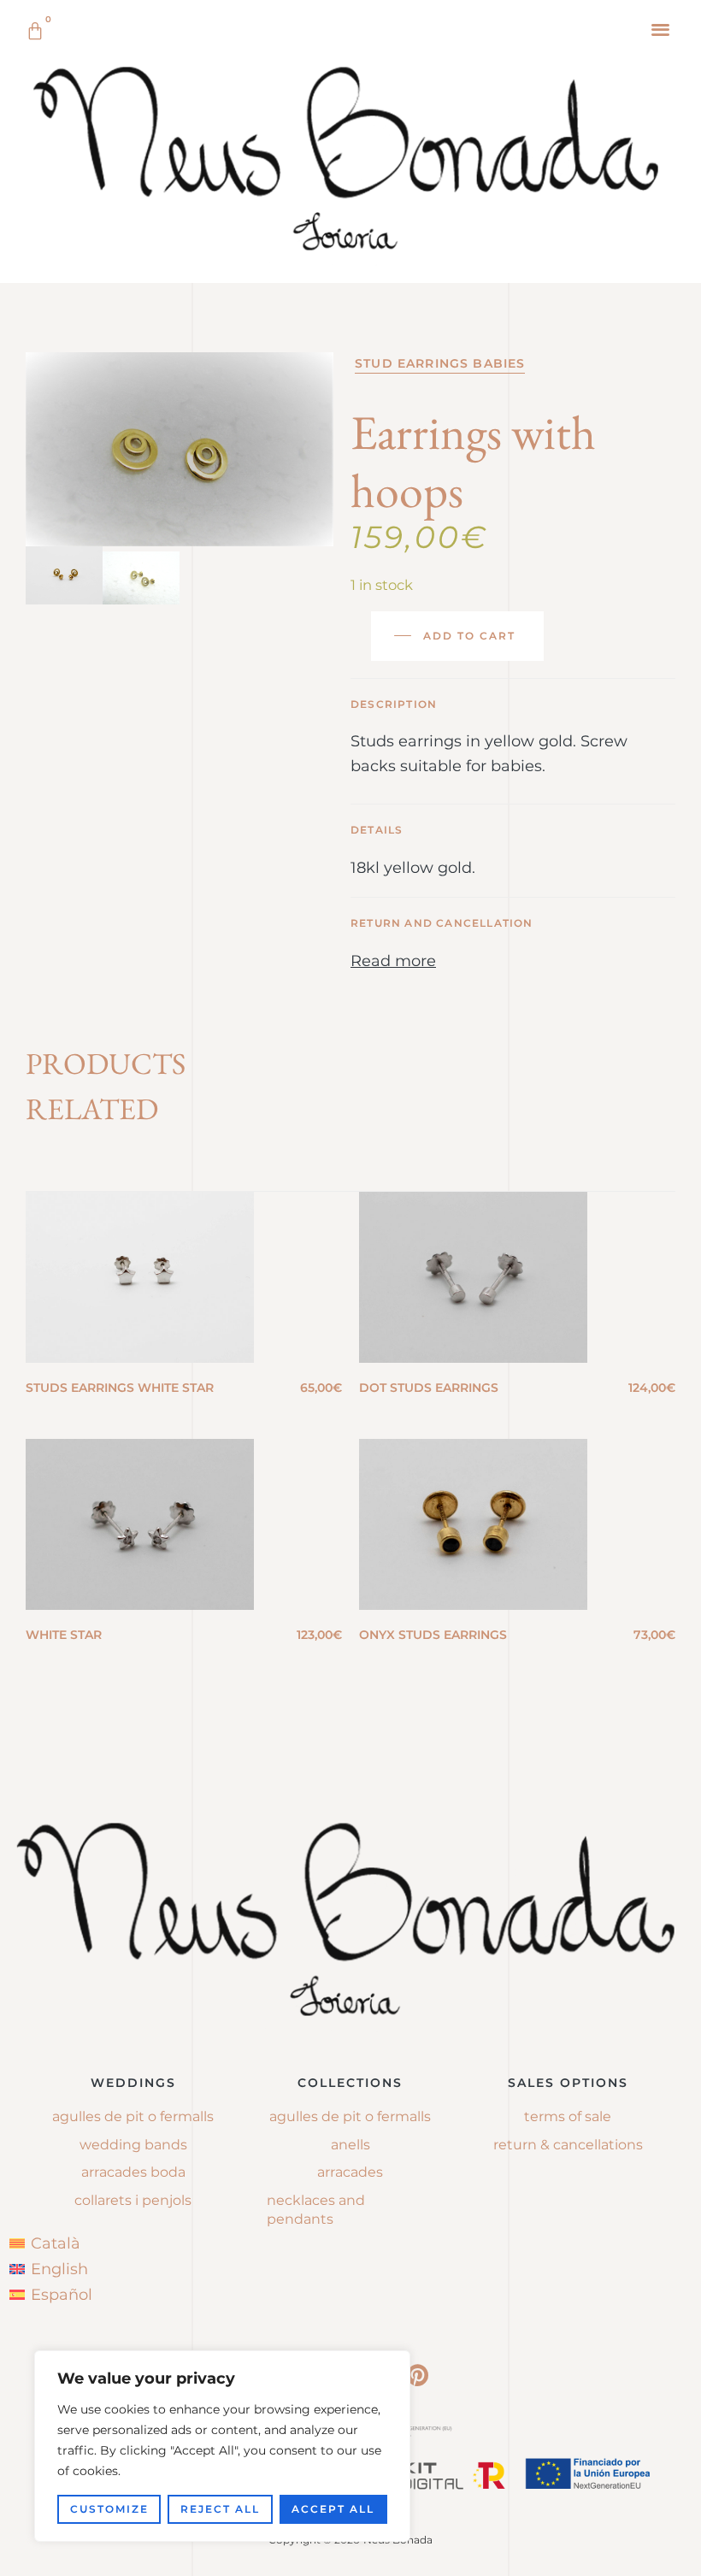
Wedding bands (133, 2145)
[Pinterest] (417, 2375)
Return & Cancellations (568, 2145)
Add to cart (469, 636)
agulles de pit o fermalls (350, 2116)
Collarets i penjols (133, 2200)
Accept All (333, 2509)
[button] (661, 29)
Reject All (220, 2509)
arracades (350, 2172)
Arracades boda (133, 2172)
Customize (109, 2509)
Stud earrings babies (440, 363)
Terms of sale (568, 2116)
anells (350, 2145)
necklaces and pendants (316, 2210)
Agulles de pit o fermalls (133, 2116)
